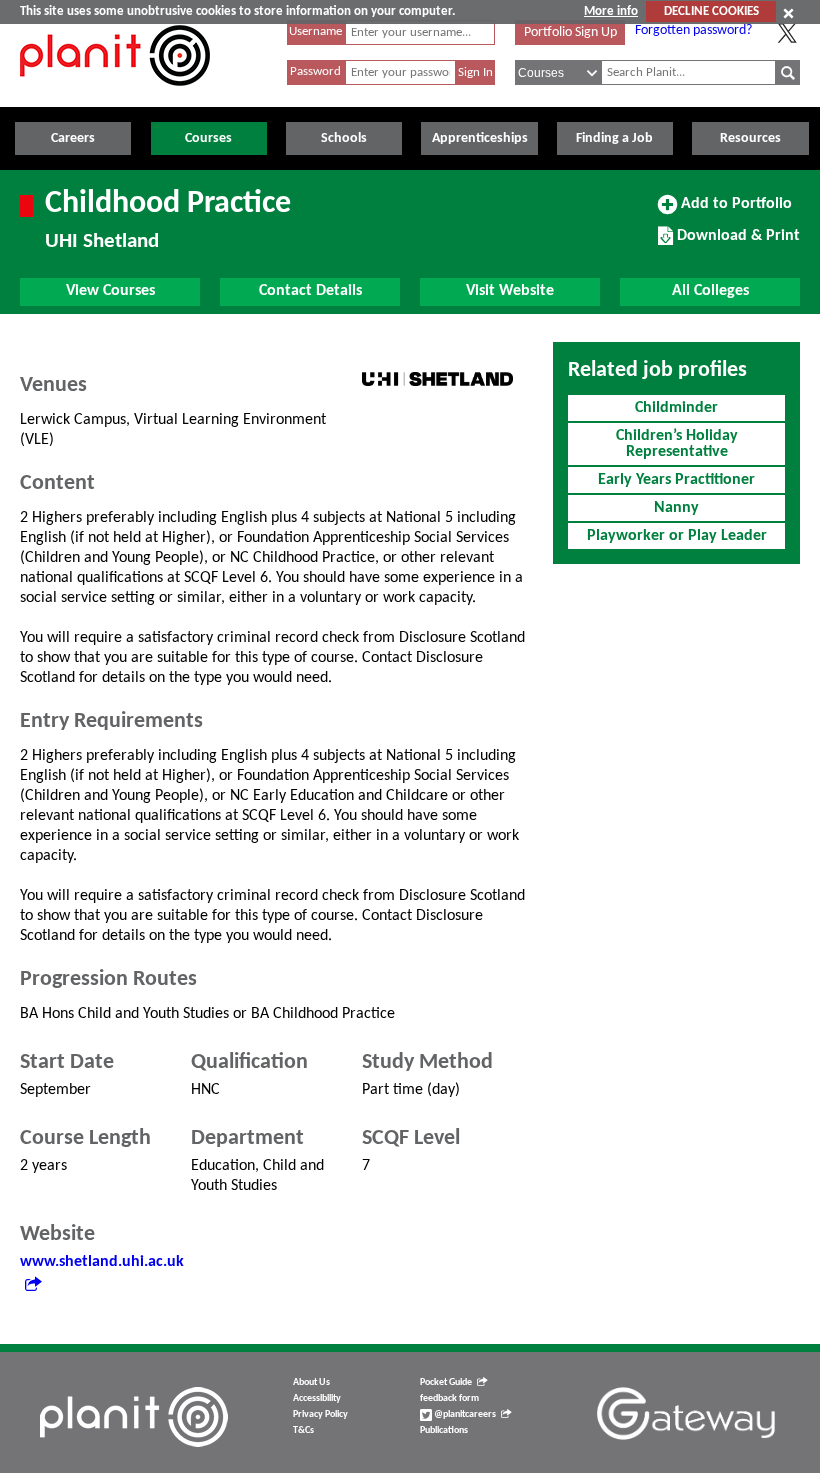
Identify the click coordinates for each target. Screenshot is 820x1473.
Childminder (676, 408)
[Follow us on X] (787, 33)
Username (315, 31)
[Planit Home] (115, 97)
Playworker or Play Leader (677, 536)
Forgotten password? (693, 30)
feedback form (449, 1398)
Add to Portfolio (734, 211)
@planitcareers (464, 1414)
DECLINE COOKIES (711, 11)
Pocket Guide (446, 1382)
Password (315, 71)
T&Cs (303, 1430)
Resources (750, 138)
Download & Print (736, 243)
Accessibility (317, 1398)
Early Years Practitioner (676, 480)
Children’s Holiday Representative (677, 444)
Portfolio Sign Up (570, 32)
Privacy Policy (320, 1414)
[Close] (788, 13)
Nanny (676, 508)
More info (611, 11)
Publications (444, 1430)
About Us (311, 1382)
